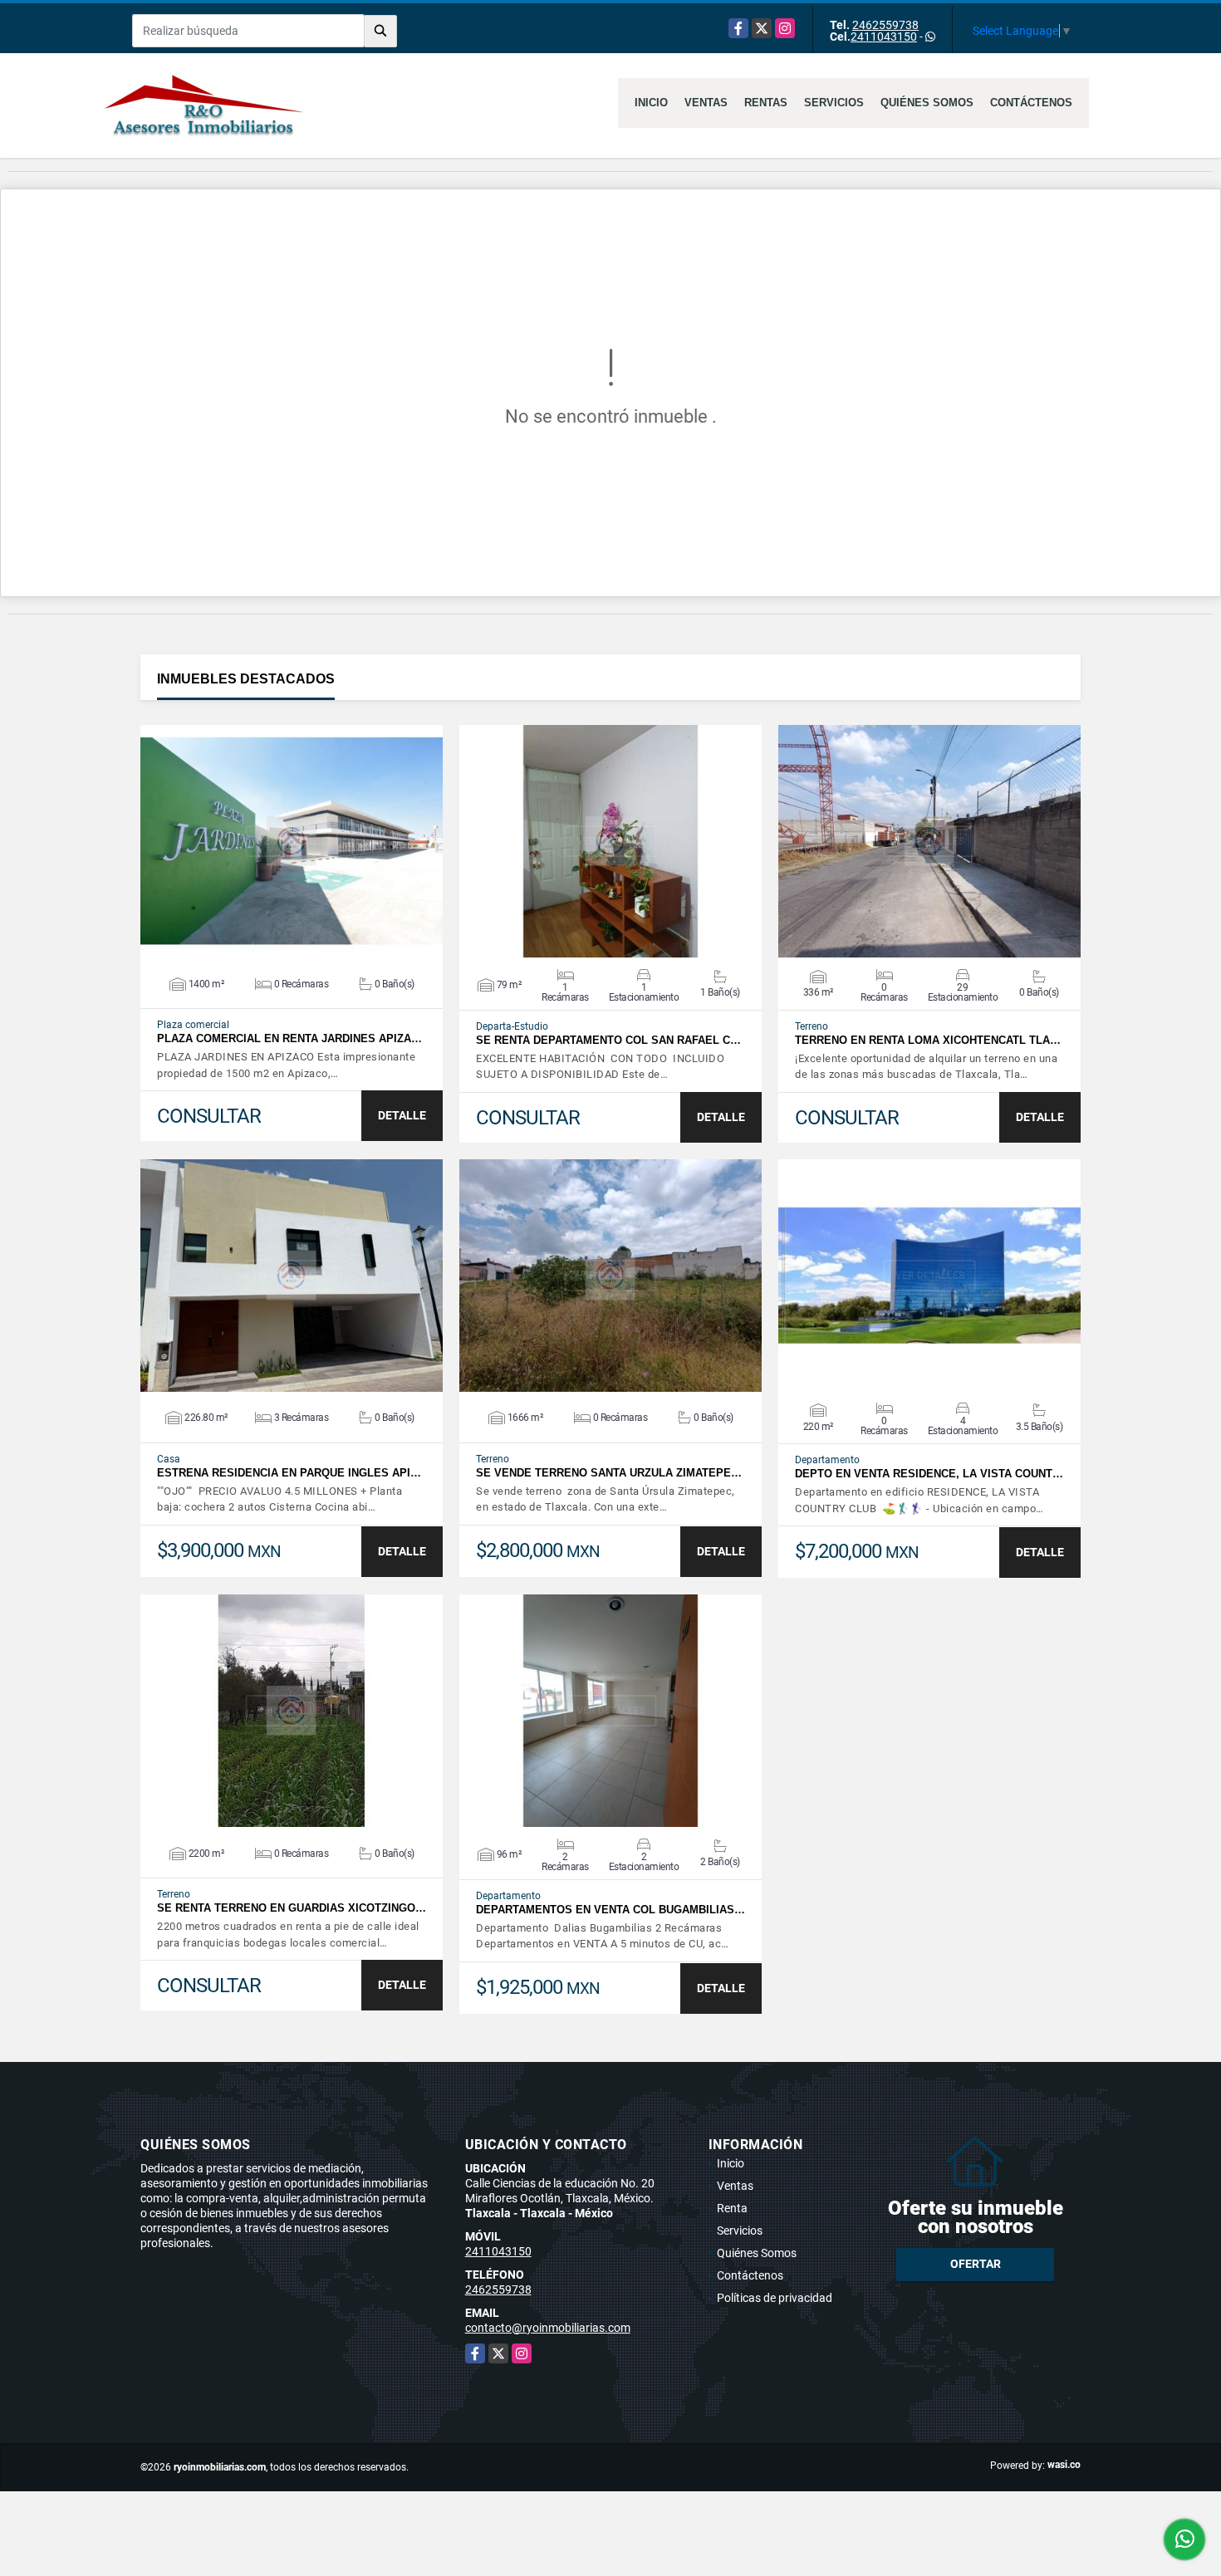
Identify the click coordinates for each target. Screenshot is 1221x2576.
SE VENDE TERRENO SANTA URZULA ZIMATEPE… (609, 1473)
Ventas (706, 103)
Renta (732, 2208)
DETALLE (402, 1115)
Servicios (834, 103)
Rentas (766, 103)
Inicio (651, 103)
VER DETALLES (292, 841)
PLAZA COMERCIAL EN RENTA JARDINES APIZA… (289, 1038)
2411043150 (884, 37)
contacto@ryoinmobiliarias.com (548, 2328)
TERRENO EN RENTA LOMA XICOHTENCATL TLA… (928, 1040)
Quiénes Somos (927, 103)
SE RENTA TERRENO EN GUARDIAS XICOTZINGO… (292, 1908)
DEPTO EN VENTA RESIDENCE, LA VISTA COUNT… (929, 1474)
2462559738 (885, 25)
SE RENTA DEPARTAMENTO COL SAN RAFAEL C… (608, 1040)
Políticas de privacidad (775, 2298)
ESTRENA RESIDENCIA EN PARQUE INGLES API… (289, 1473)
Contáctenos (1031, 103)
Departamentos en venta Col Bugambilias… (610, 1910)
